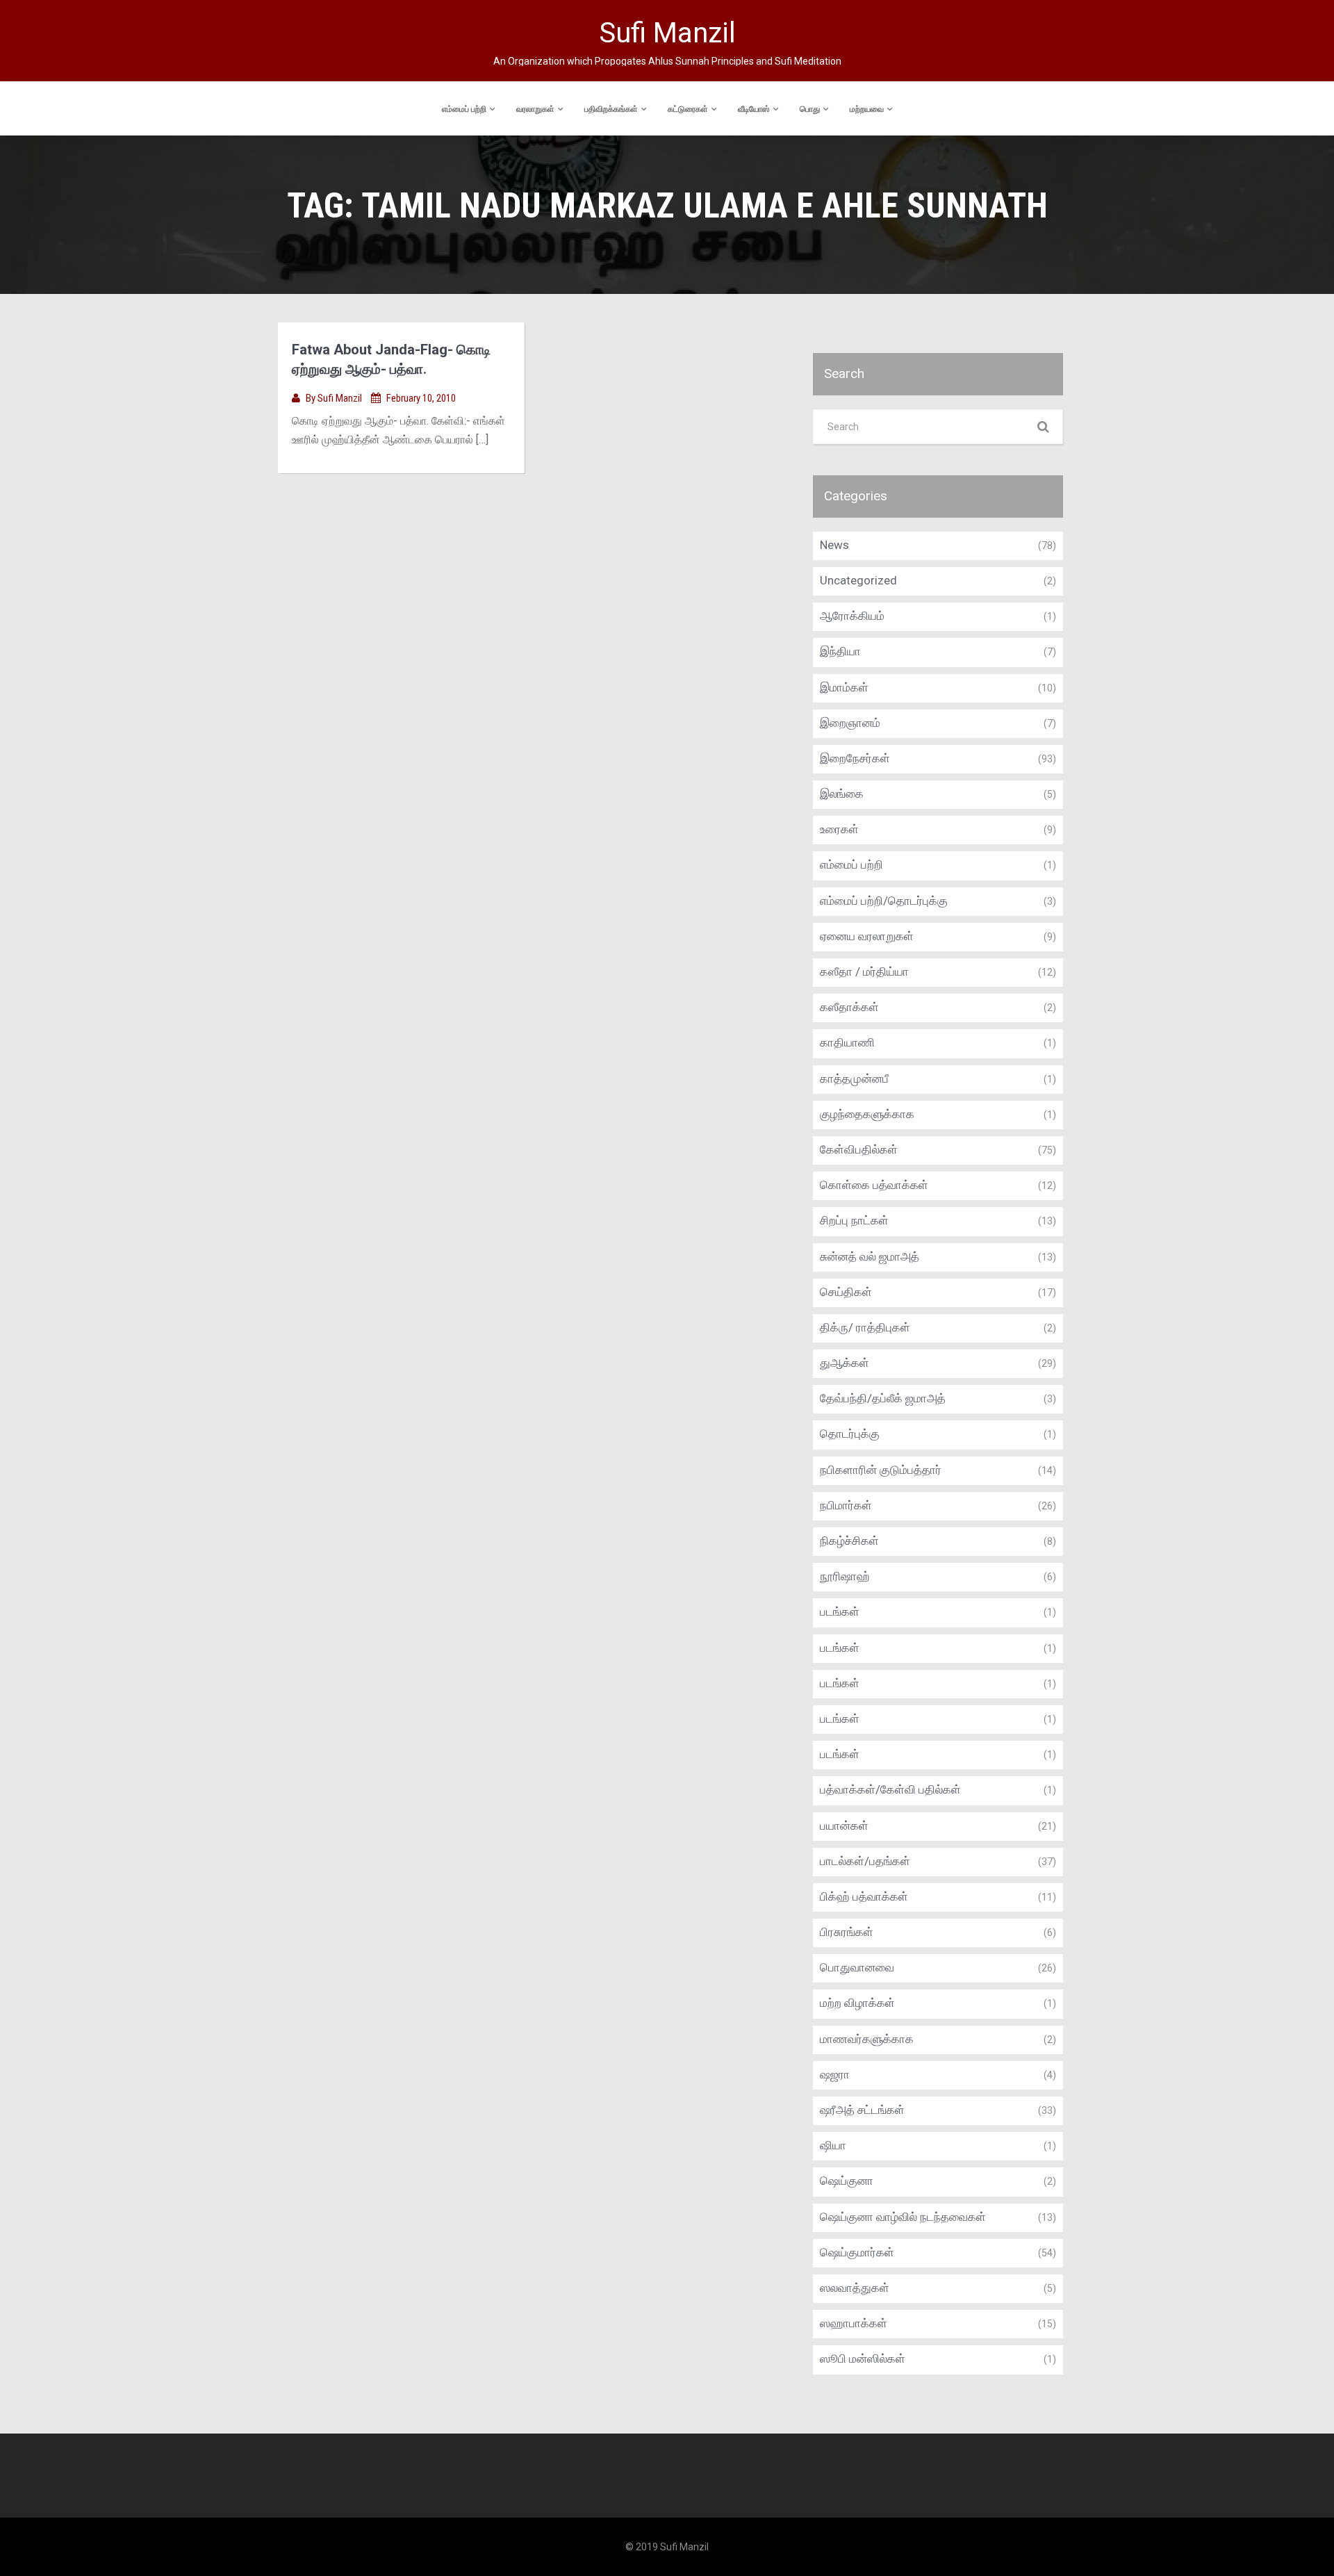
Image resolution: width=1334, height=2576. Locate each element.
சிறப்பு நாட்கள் (854, 1220)
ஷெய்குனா (847, 2181)
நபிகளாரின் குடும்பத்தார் (881, 1470)
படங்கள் (840, 1611)
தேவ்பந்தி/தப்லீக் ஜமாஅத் (883, 1398)
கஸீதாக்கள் (849, 1007)
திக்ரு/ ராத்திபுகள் (865, 1327)
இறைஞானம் (850, 723)
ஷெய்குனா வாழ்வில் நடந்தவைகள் (903, 2217)
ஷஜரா (835, 2074)
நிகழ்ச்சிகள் (849, 1541)
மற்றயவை (867, 109)
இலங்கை (842, 794)
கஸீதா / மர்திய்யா (864, 971)
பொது (810, 109)
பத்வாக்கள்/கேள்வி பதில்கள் (890, 1789)
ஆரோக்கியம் (852, 616)
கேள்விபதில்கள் (859, 1149)
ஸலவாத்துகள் (855, 2288)
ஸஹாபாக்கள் (854, 2323)
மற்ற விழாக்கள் (857, 2003)
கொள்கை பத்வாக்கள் (874, 1185)
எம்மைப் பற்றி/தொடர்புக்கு (884, 901)
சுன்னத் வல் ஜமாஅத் (870, 1256)
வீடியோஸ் (754, 109)
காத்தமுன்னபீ (854, 1078)
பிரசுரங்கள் (847, 1932)
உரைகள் (839, 829)
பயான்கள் (844, 1826)
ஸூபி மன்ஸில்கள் (863, 2358)
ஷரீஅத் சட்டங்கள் (862, 2110)
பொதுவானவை (857, 1967)
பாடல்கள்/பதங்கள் (865, 1861)
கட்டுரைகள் (688, 109)
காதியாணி (847, 1042)
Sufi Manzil (341, 398)
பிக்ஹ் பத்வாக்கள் (864, 1896)
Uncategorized (858, 580)
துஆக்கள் (845, 1363)
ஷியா (833, 2145)
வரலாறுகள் (535, 109)
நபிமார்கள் (846, 1505)
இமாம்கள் (844, 687)
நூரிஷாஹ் (845, 1576)
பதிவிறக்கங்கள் (611, 109)
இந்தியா (840, 651)
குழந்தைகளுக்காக (867, 1114)
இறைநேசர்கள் (855, 758)
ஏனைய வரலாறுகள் (867, 936)
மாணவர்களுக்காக (867, 2039)
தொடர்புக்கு (850, 1434)
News (834, 545)
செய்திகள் (846, 1292)
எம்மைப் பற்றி (464, 109)
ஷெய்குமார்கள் (857, 2252)
